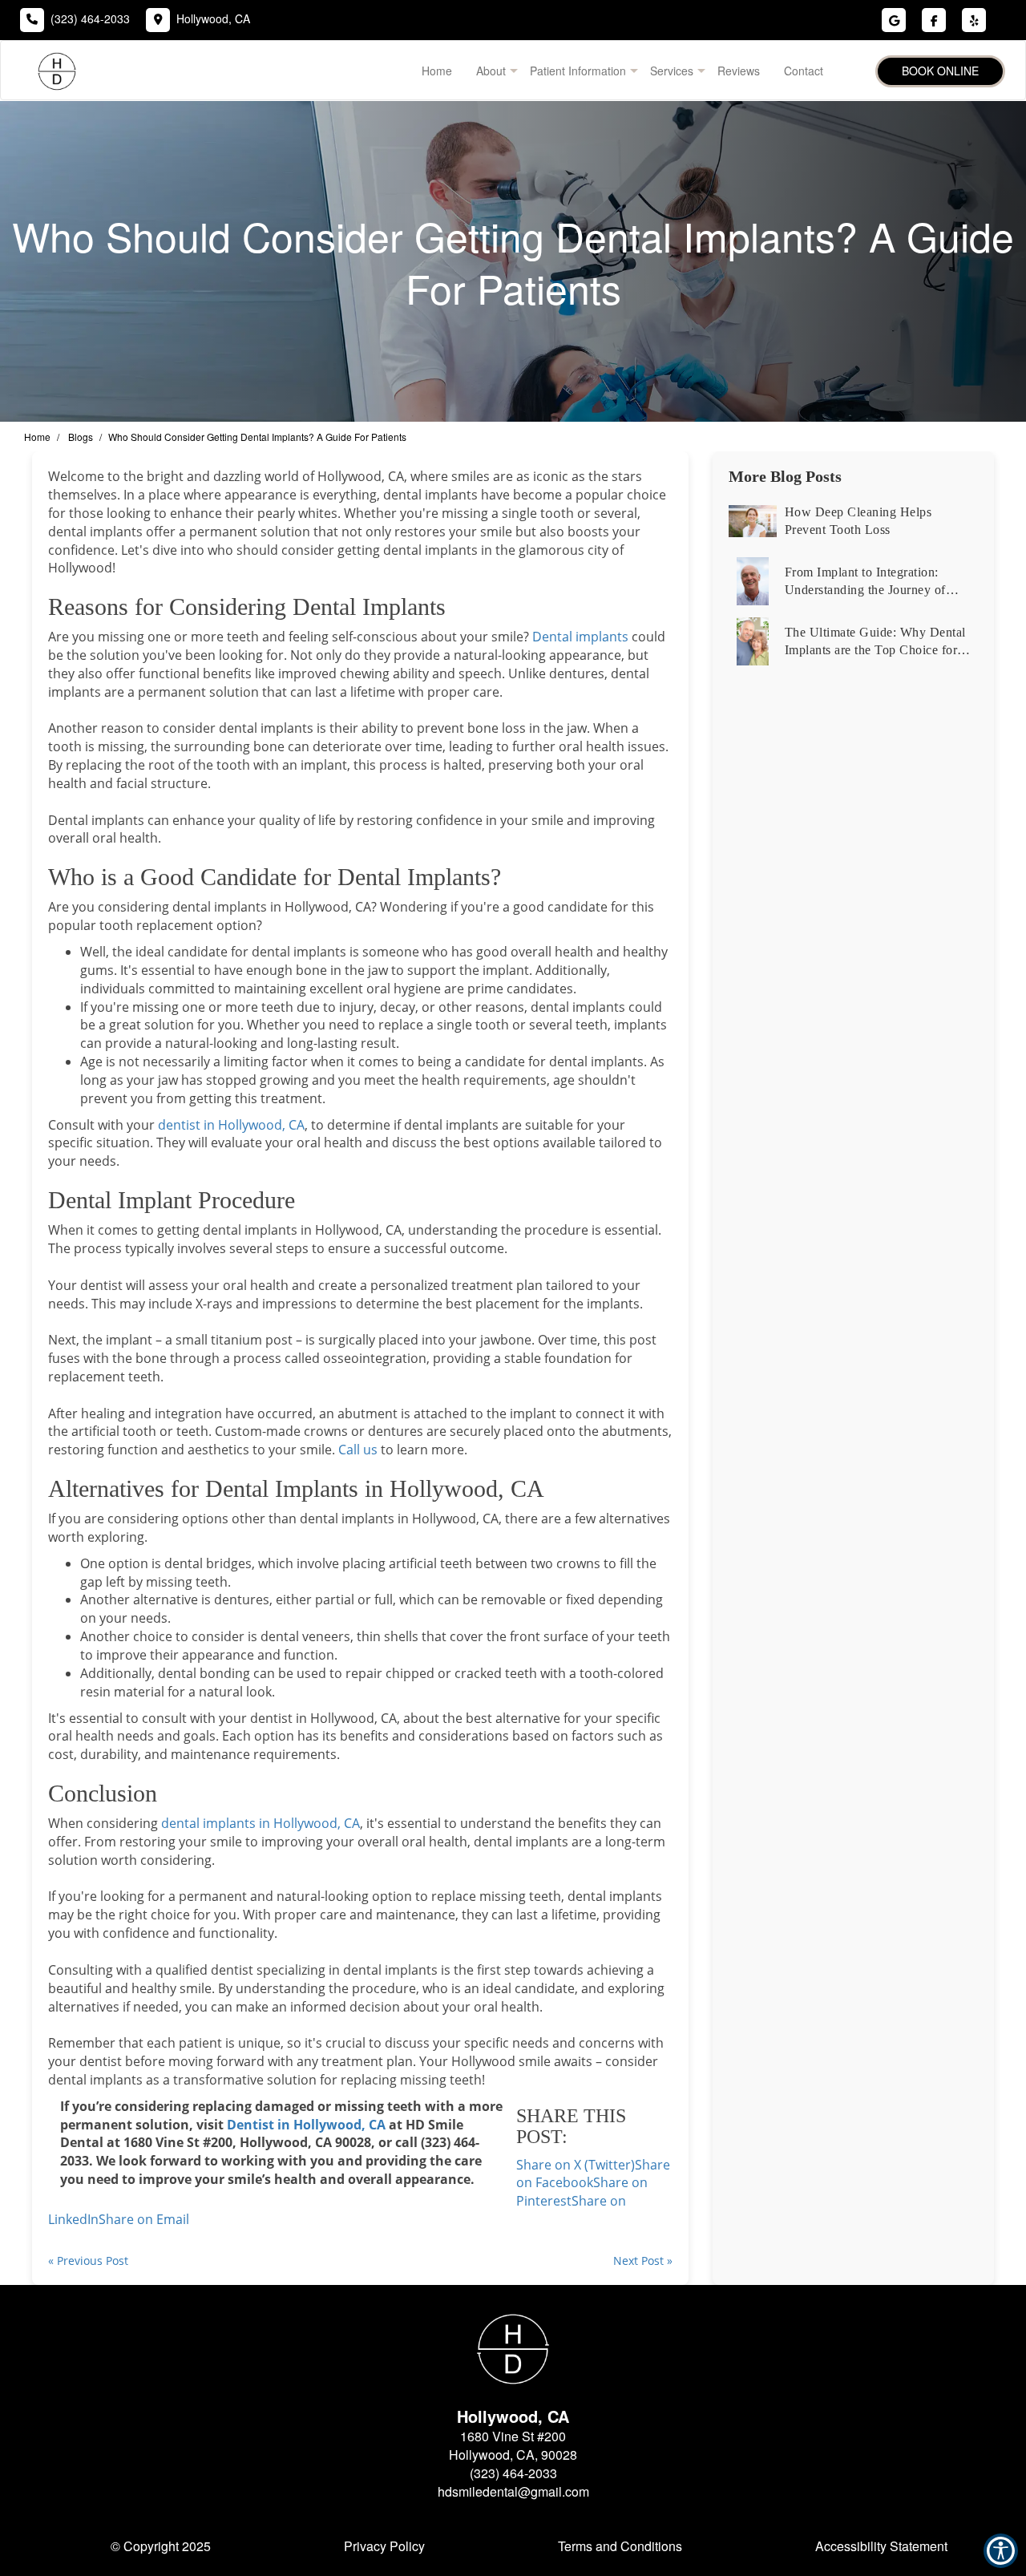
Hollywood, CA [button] (213, 18)
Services (672, 71)
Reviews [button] (739, 71)
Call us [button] (358, 1450)
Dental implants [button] (580, 637)
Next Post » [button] (643, 2261)
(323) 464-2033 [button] (90, 18)
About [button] (491, 71)
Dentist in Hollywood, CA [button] (306, 2125)
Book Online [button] (940, 71)
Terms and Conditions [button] (620, 2546)
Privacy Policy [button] (384, 2546)
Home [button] (437, 71)
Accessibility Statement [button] (881, 2546)
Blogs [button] (81, 437)
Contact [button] (804, 71)
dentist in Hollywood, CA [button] (231, 1125)
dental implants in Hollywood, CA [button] (261, 1823)
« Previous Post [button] (88, 2261)
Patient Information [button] (578, 71)
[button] (144, 2219)
